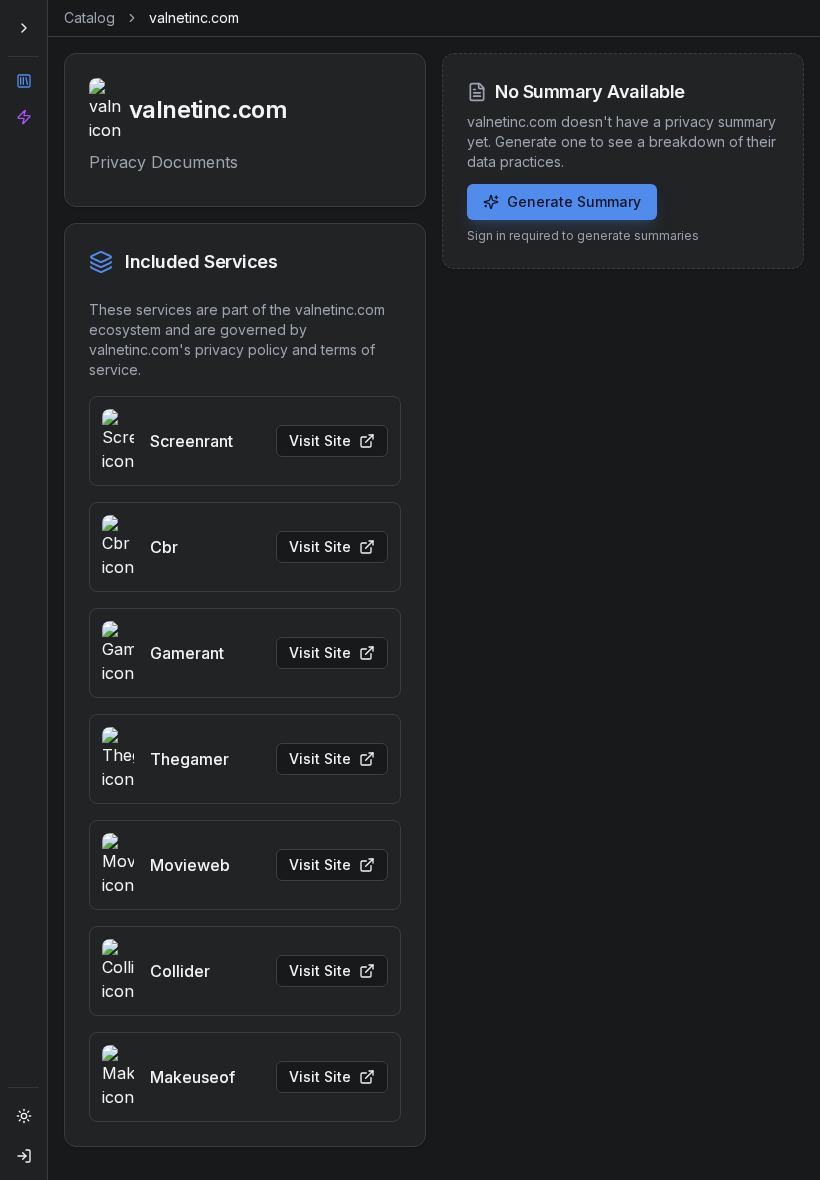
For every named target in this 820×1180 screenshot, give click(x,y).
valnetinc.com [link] (194, 17)
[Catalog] (24, 81)
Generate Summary (574, 201)
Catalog (89, 17)
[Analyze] (24, 117)
